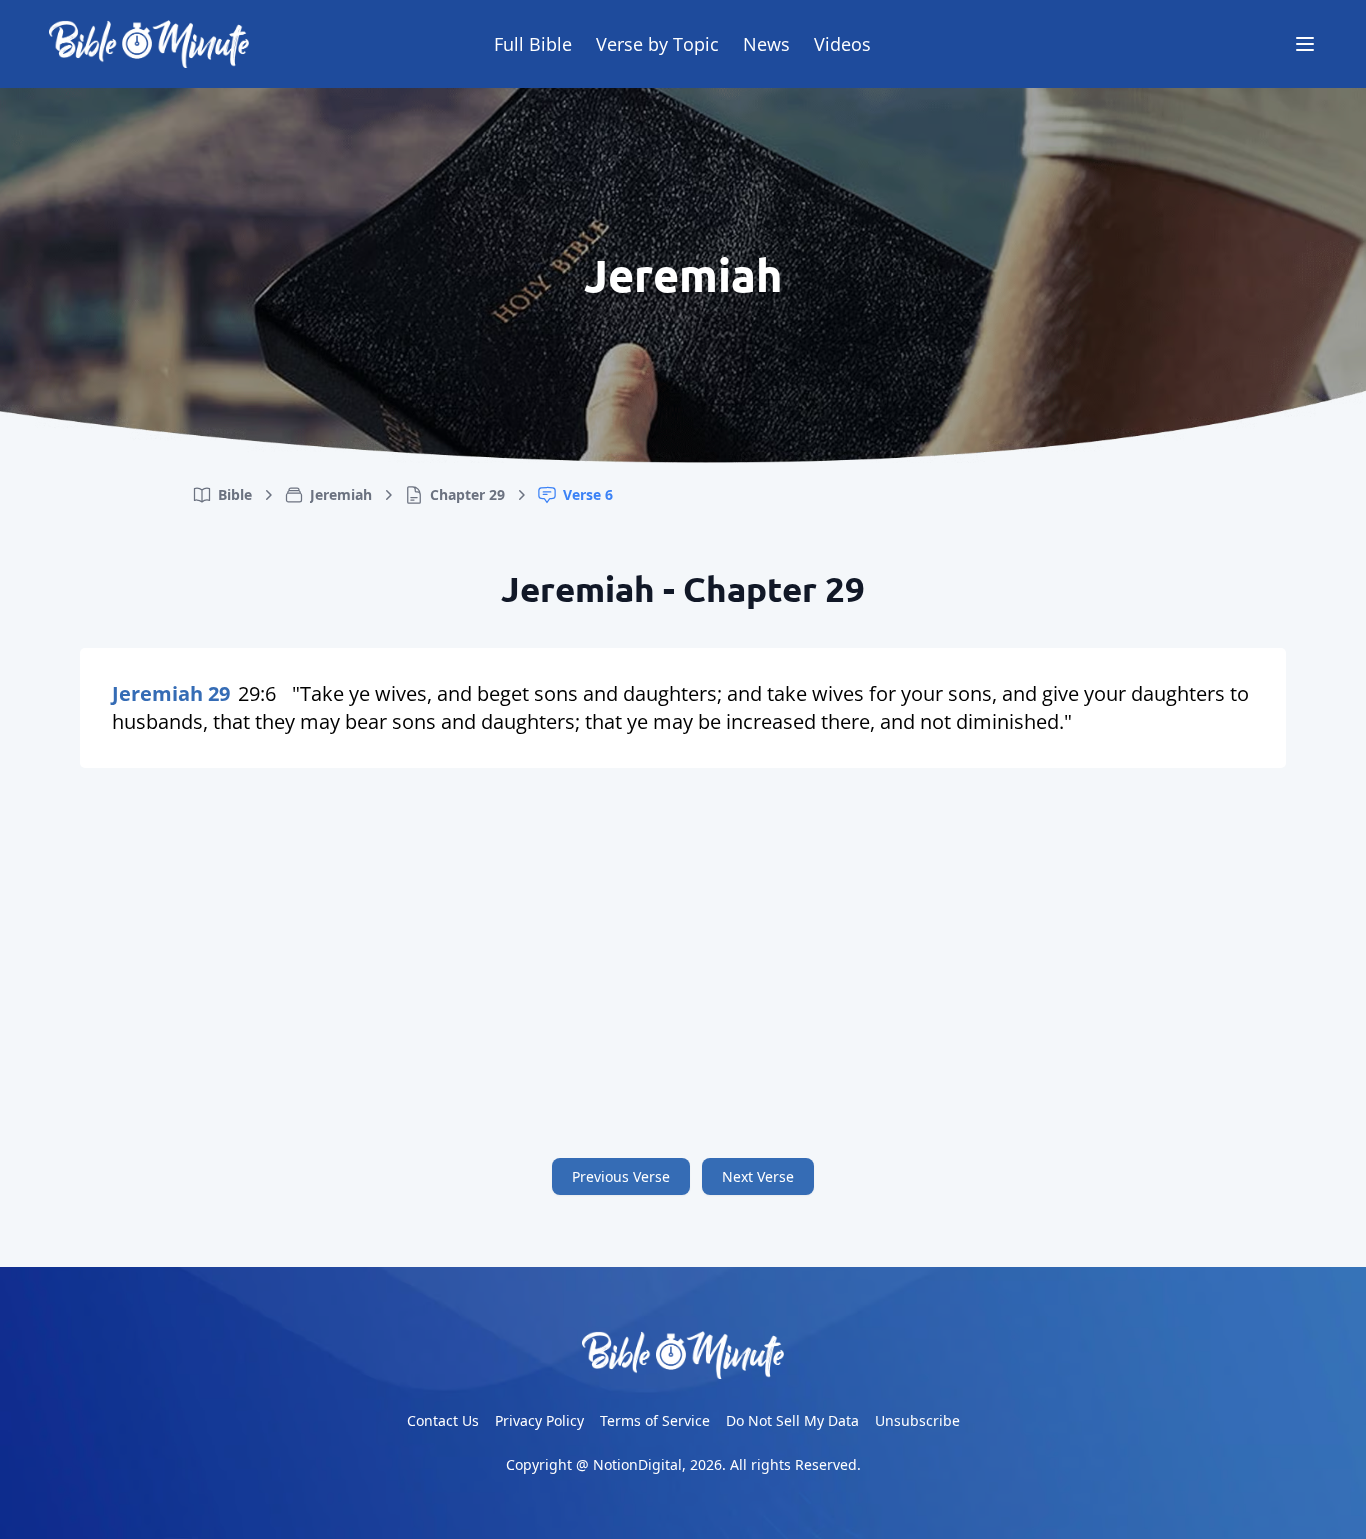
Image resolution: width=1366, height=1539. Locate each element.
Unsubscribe (917, 1420)
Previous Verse (621, 1176)
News (766, 44)
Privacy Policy (539, 1420)
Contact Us (443, 1420)
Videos (842, 44)
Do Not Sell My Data (792, 1420)
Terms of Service (655, 1420)
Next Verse (758, 1176)
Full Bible (533, 44)
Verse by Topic (657, 44)
